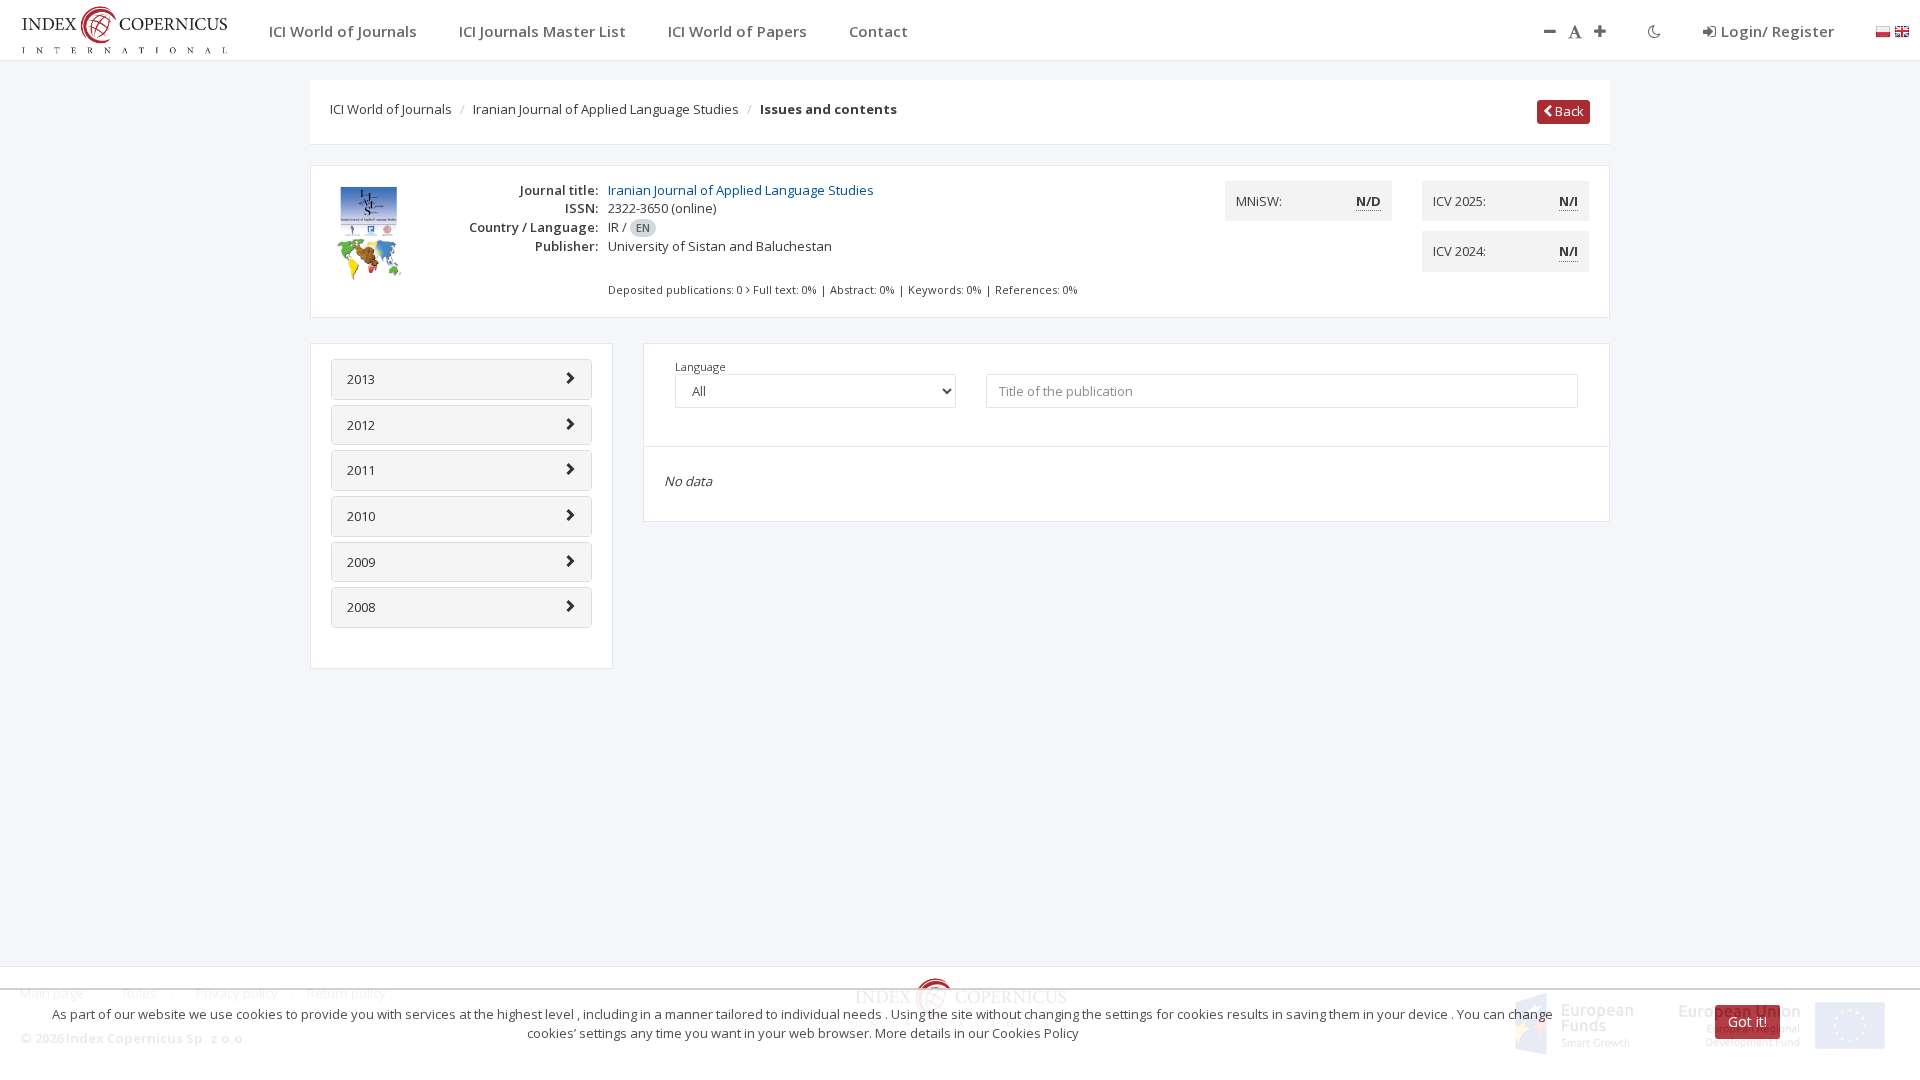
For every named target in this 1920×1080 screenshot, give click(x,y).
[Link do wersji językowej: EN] (1902, 30)
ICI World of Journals (391, 109)
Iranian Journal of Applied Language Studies (606, 109)
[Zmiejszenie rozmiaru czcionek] (1540, 31)
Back (1568, 111)
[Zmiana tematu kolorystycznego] (1654, 31)
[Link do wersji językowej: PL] (1883, 30)
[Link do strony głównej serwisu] (124, 28)
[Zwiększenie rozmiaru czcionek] (1610, 31)
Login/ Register (1777, 31)
